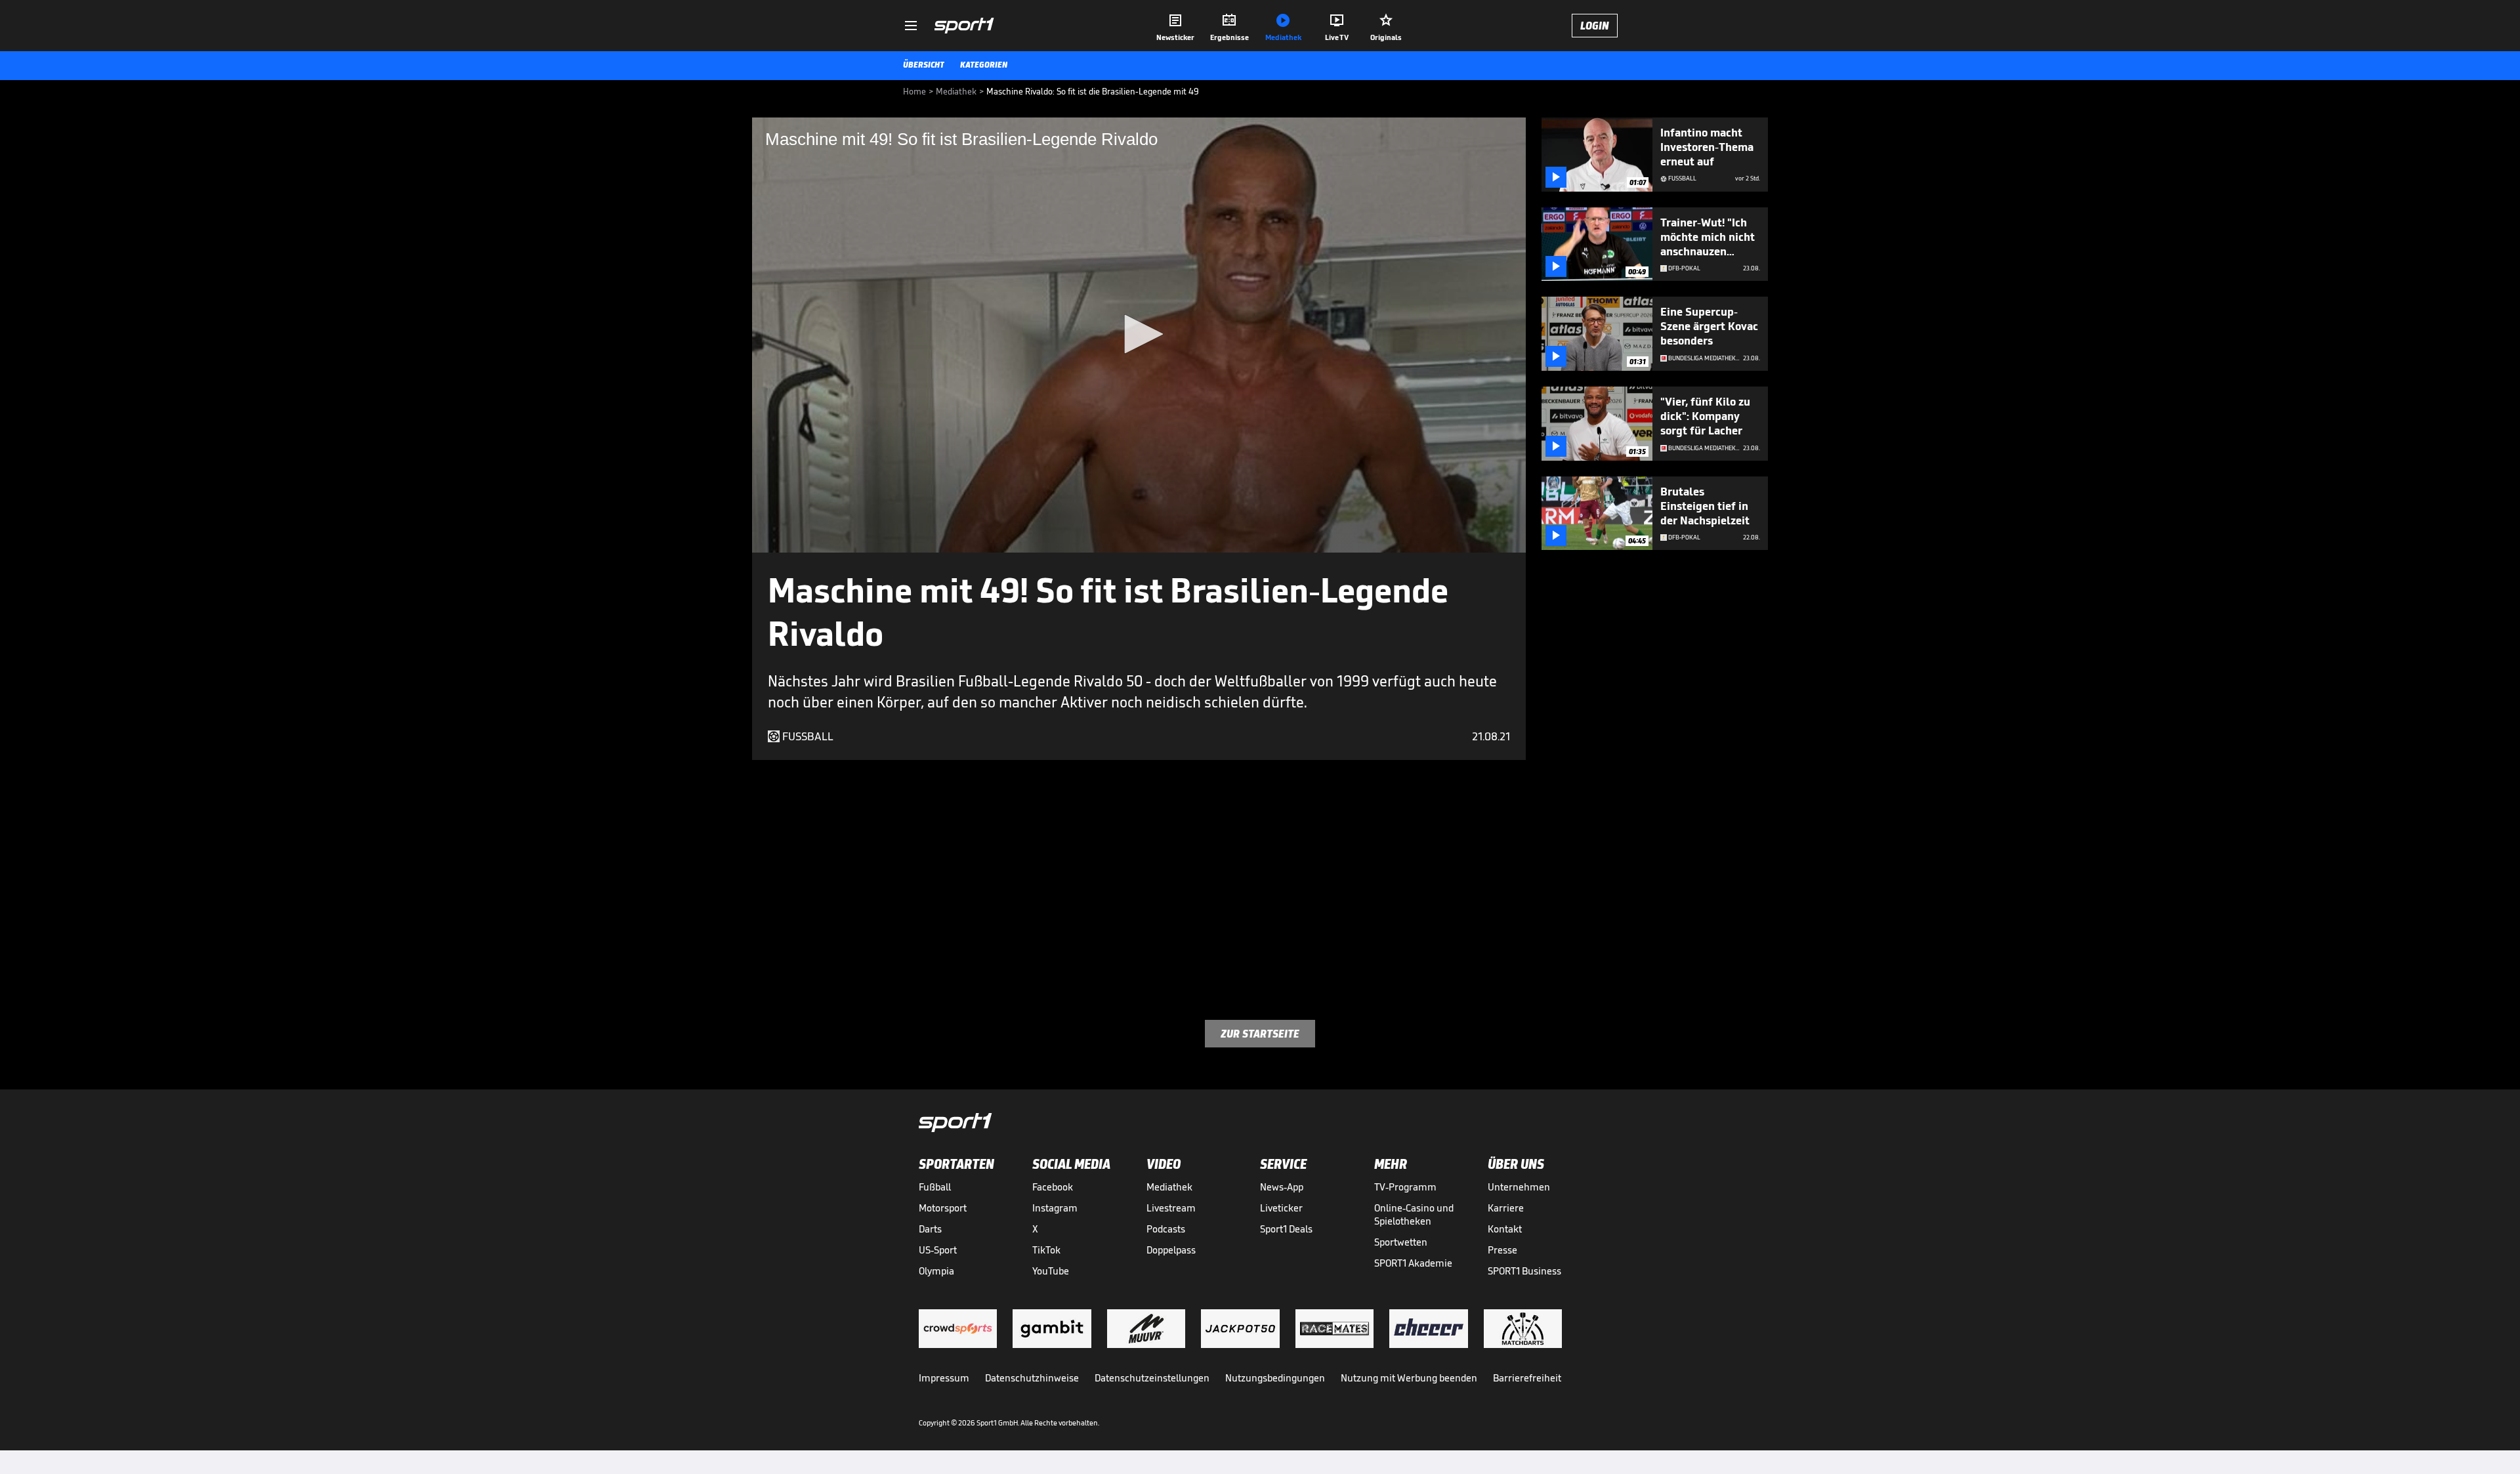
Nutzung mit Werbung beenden (1409, 1378)
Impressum (944, 1378)
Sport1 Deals (1286, 1229)
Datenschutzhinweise (1032, 1378)
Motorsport (943, 1208)
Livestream (1171, 1208)
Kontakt (1505, 1229)
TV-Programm (1405, 1187)
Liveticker (1281, 1208)
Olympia (936, 1271)
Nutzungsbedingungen (1275, 1378)
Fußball (935, 1187)
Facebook (1053, 1187)
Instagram (1055, 1208)
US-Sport (938, 1250)
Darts (930, 1229)
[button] (1139, 334)
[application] (1139, 335)
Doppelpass (1171, 1250)
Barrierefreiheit (1527, 1378)
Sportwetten (1401, 1242)
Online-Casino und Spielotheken (1414, 1214)
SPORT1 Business (1524, 1271)
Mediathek (1169, 1187)
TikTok (1046, 1250)
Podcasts (1166, 1229)
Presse (1502, 1250)
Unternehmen (1519, 1187)
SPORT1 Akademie (1413, 1263)
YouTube (1051, 1271)
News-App (1282, 1187)
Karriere (1506, 1208)
